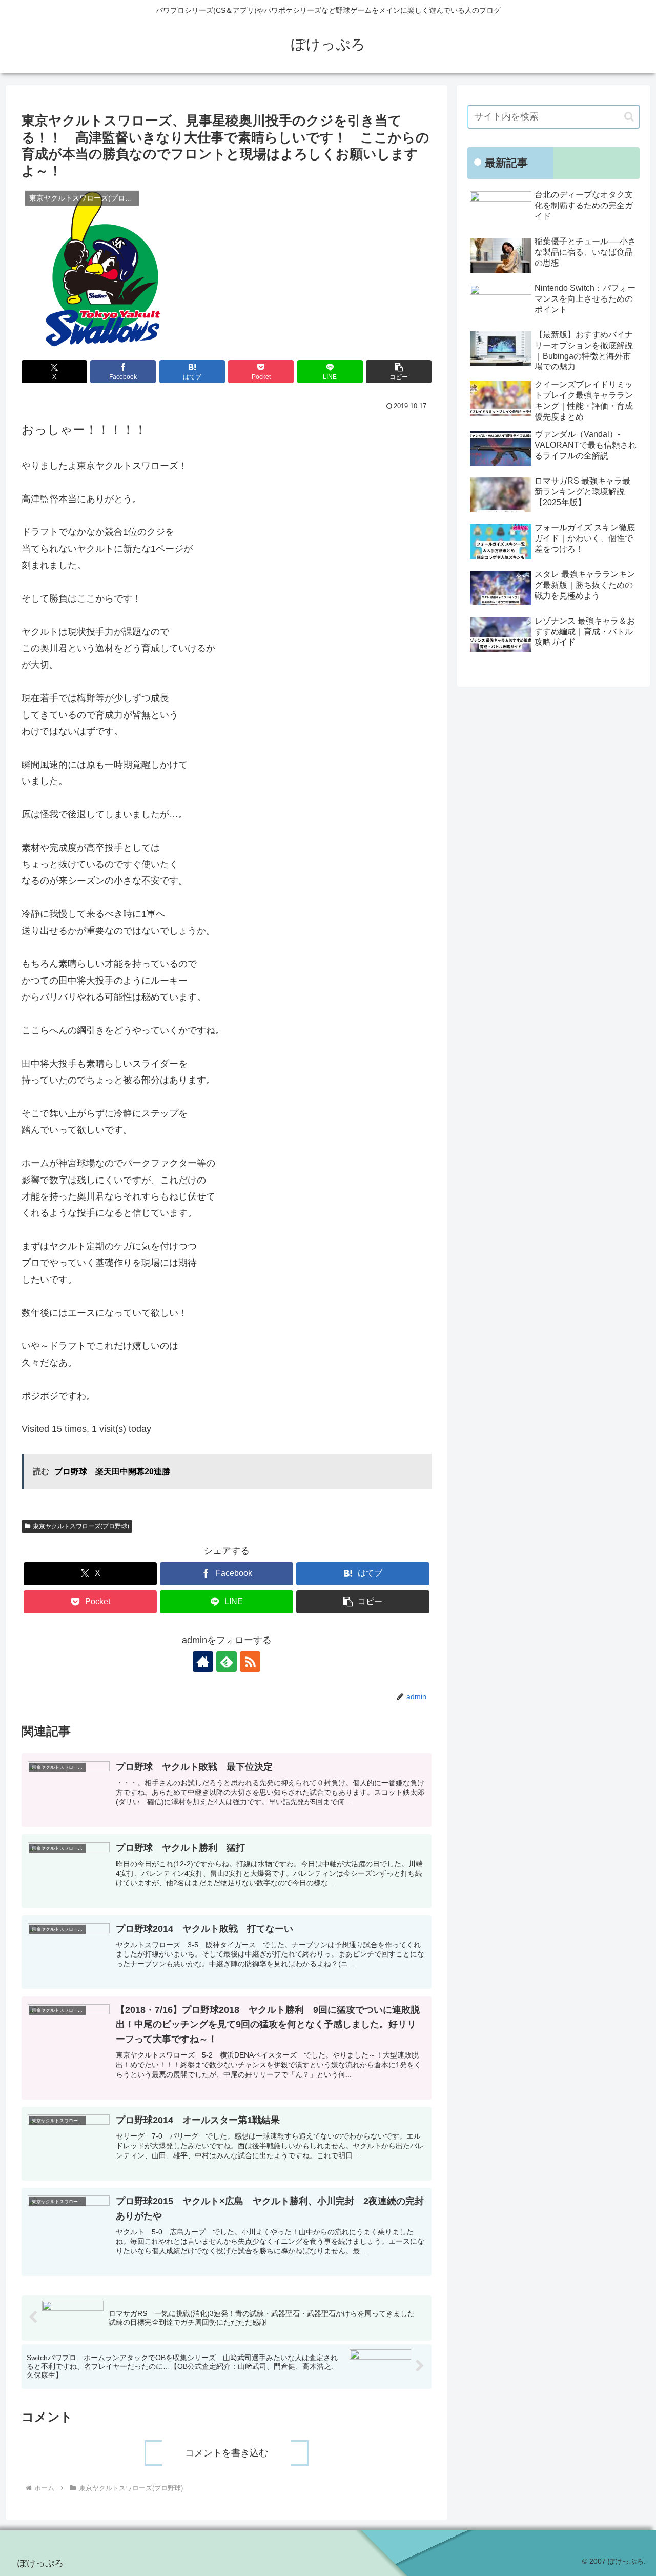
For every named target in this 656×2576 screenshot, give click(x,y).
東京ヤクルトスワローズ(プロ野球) (81, 1526)
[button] (399, 372)
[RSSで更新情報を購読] (250, 1662)
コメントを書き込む (227, 2453)
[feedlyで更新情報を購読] (227, 1662)
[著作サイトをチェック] (203, 1662)
